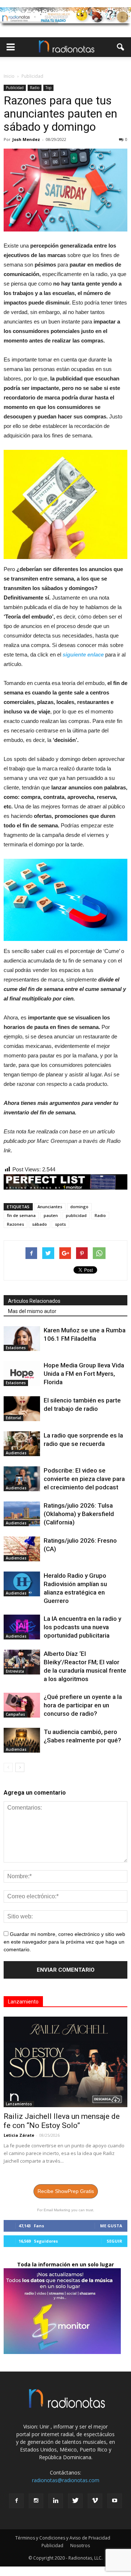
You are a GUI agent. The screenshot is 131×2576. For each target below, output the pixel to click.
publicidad (76, 1215)
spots (60, 1224)
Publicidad (15, 88)
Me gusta (111, 2226)
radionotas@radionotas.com (66, 2480)
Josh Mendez (26, 139)
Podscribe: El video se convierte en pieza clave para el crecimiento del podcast (84, 1479)
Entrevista (15, 1671)
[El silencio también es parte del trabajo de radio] (22, 1409)
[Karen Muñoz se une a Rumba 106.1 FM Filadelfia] (22, 1339)
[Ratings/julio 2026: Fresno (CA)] (22, 1549)
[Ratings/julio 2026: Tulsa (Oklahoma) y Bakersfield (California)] (22, 1514)
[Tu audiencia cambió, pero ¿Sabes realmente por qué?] (22, 1740)
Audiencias (16, 1453)
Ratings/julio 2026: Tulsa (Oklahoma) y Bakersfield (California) (79, 1514)
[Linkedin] (56, 2501)
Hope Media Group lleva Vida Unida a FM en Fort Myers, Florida (84, 1374)
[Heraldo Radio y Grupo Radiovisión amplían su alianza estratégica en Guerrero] (22, 1584)
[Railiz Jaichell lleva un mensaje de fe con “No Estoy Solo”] (65, 2062)
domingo (79, 1207)
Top (48, 88)
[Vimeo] (95, 2501)
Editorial (13, 1418)
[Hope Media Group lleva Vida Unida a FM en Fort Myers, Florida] (22, 1374)
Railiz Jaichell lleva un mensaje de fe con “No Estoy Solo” (62, 2121)
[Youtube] (115, 2501)
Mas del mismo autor (32, 1311)
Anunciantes (50, 1207)
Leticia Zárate (19, 2135)
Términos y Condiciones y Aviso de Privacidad (63, 2538)
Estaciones (16, 1348)
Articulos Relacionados (34, 1301)
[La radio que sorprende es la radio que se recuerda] (22, 1444)
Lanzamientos (19, 2104)
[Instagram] (36, 2501)
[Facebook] (16, 2501)
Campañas (15, 1714)
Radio (35, 88)
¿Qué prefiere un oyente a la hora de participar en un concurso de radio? (83, 1705)
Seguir (114, 2241)
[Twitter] (75, 2501)
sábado (39, 1224)
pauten (51, 1215)
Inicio (9, 76)
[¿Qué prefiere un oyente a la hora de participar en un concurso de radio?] (22, 1705)
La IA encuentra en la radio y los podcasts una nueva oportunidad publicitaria (82, 1627)
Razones (15, 1224)
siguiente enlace (83, 654)
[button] (121, 47)
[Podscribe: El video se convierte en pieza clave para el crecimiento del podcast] (22, 1479)
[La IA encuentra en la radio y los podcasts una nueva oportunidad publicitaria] (22, 1627)
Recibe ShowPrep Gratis (66, 2191)
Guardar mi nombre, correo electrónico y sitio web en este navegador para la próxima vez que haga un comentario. (64, 1942)
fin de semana (21, 1215)
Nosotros (80, 2546)
